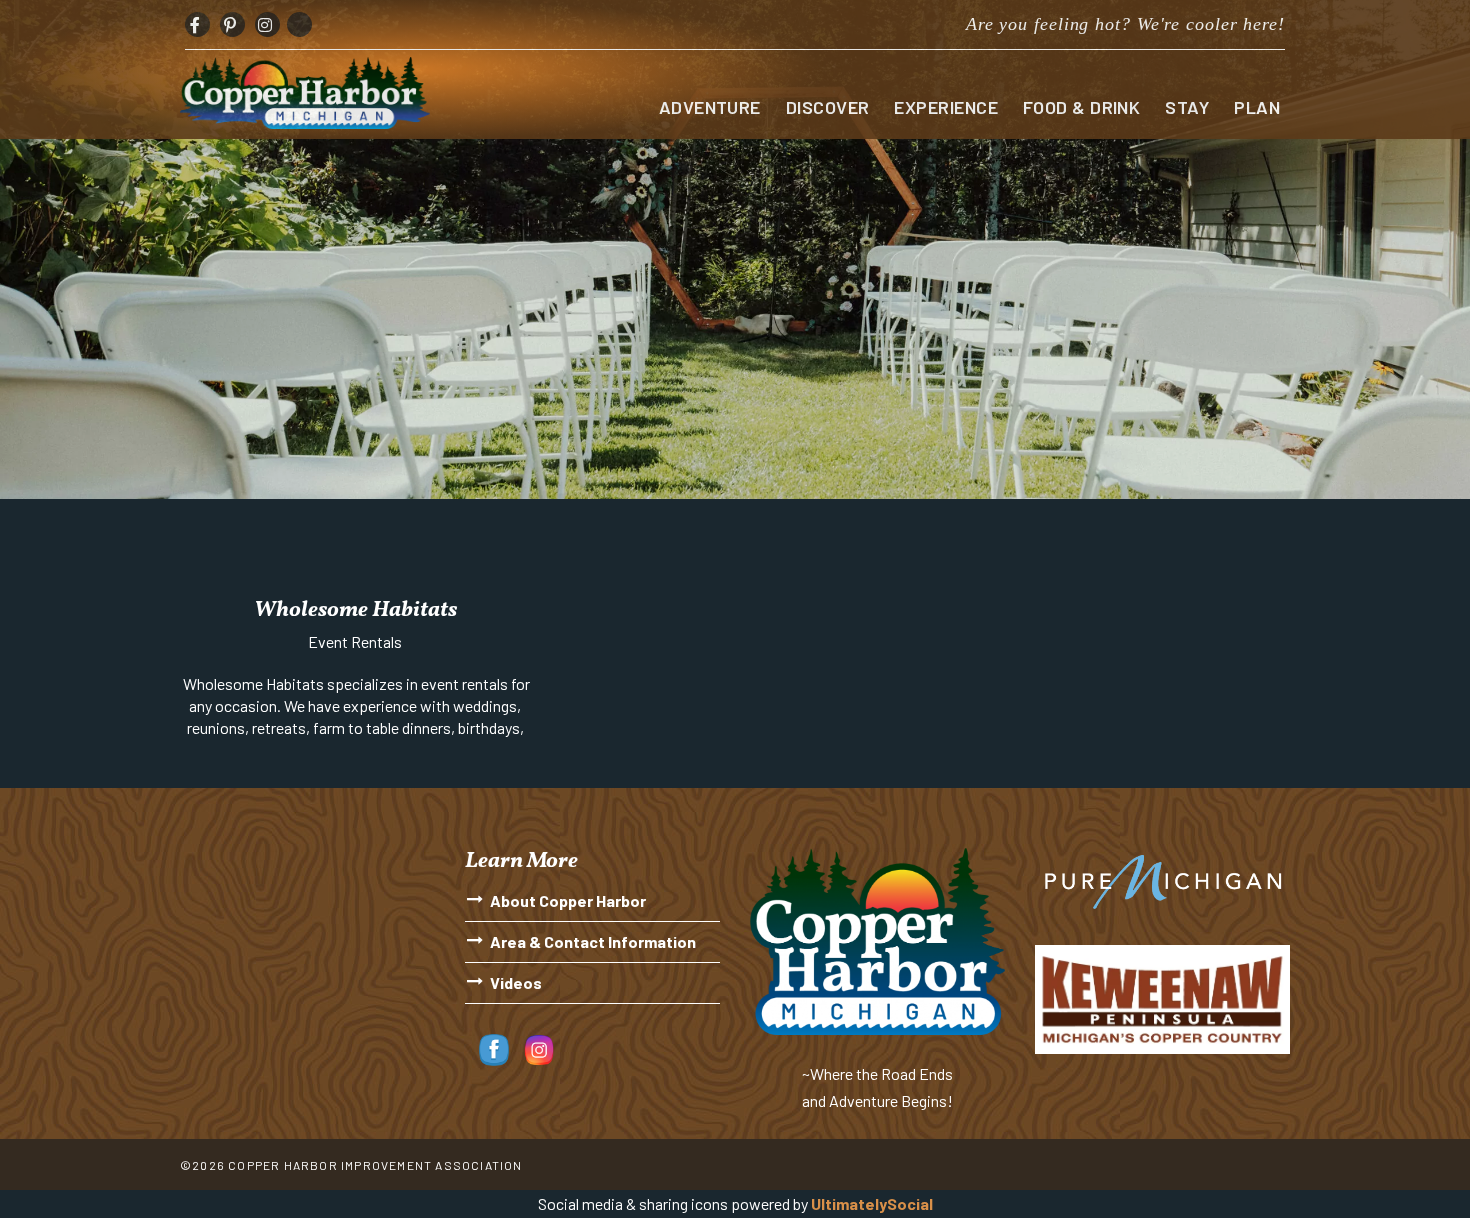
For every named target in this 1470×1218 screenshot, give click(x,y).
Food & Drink (1081, 107)
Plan (1257, 107)
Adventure (710, 107)
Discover (828, 107)
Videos (516, 982)
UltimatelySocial (872, 1203)
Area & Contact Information (593, 941)
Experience (946, 107)
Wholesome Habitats (355, 610)
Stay (1187, 107)
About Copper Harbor (568, 900)
